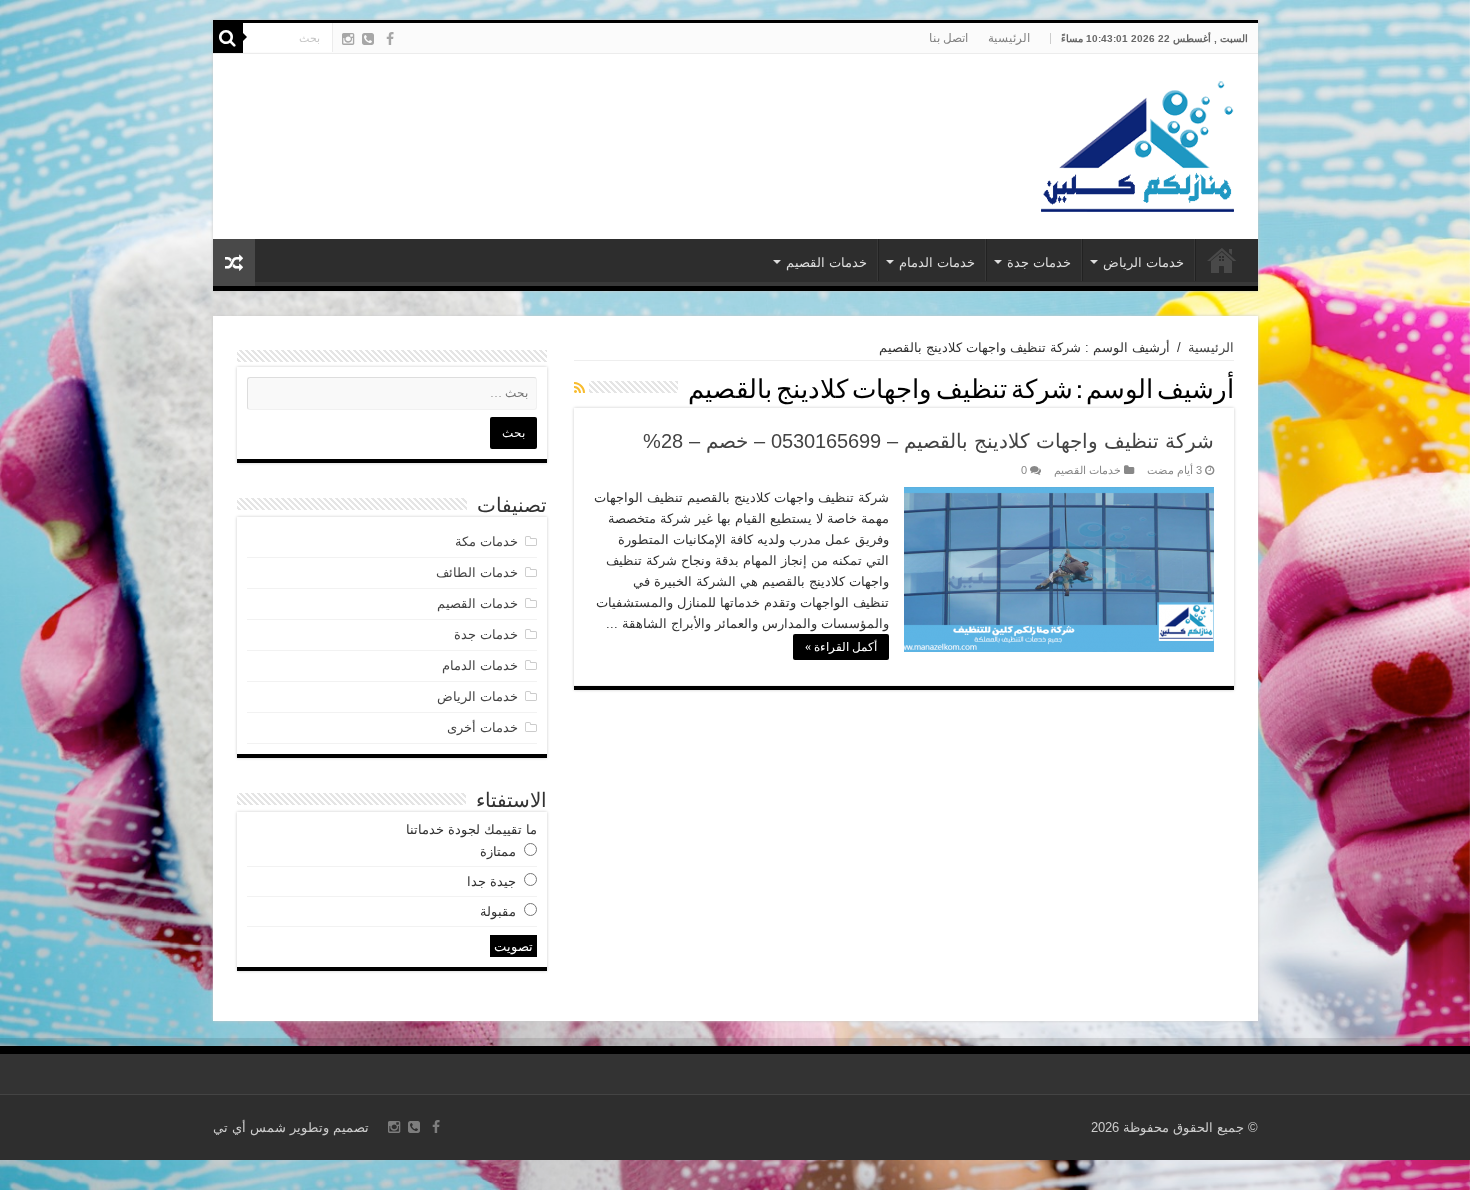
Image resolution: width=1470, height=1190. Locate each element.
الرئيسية (1009, 38)
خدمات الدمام (937, 262)
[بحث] (228, 38)
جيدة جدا (491, 881)
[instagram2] (348, 39)
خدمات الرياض (1143, 262)
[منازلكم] (1136, 143)
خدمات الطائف (477, 572)
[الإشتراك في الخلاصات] (579, 388)
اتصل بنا (948, 38)
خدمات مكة (486, 541)
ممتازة (498, 851)
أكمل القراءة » (841, 647)
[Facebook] (390, 39)
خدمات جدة (1039, 262)
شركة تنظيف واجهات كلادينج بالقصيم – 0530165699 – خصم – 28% (928, 441)
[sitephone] (368, 39)
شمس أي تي (249, 1127)
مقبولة (498, 911)
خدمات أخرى (482, 727)
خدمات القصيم (826, 262)
